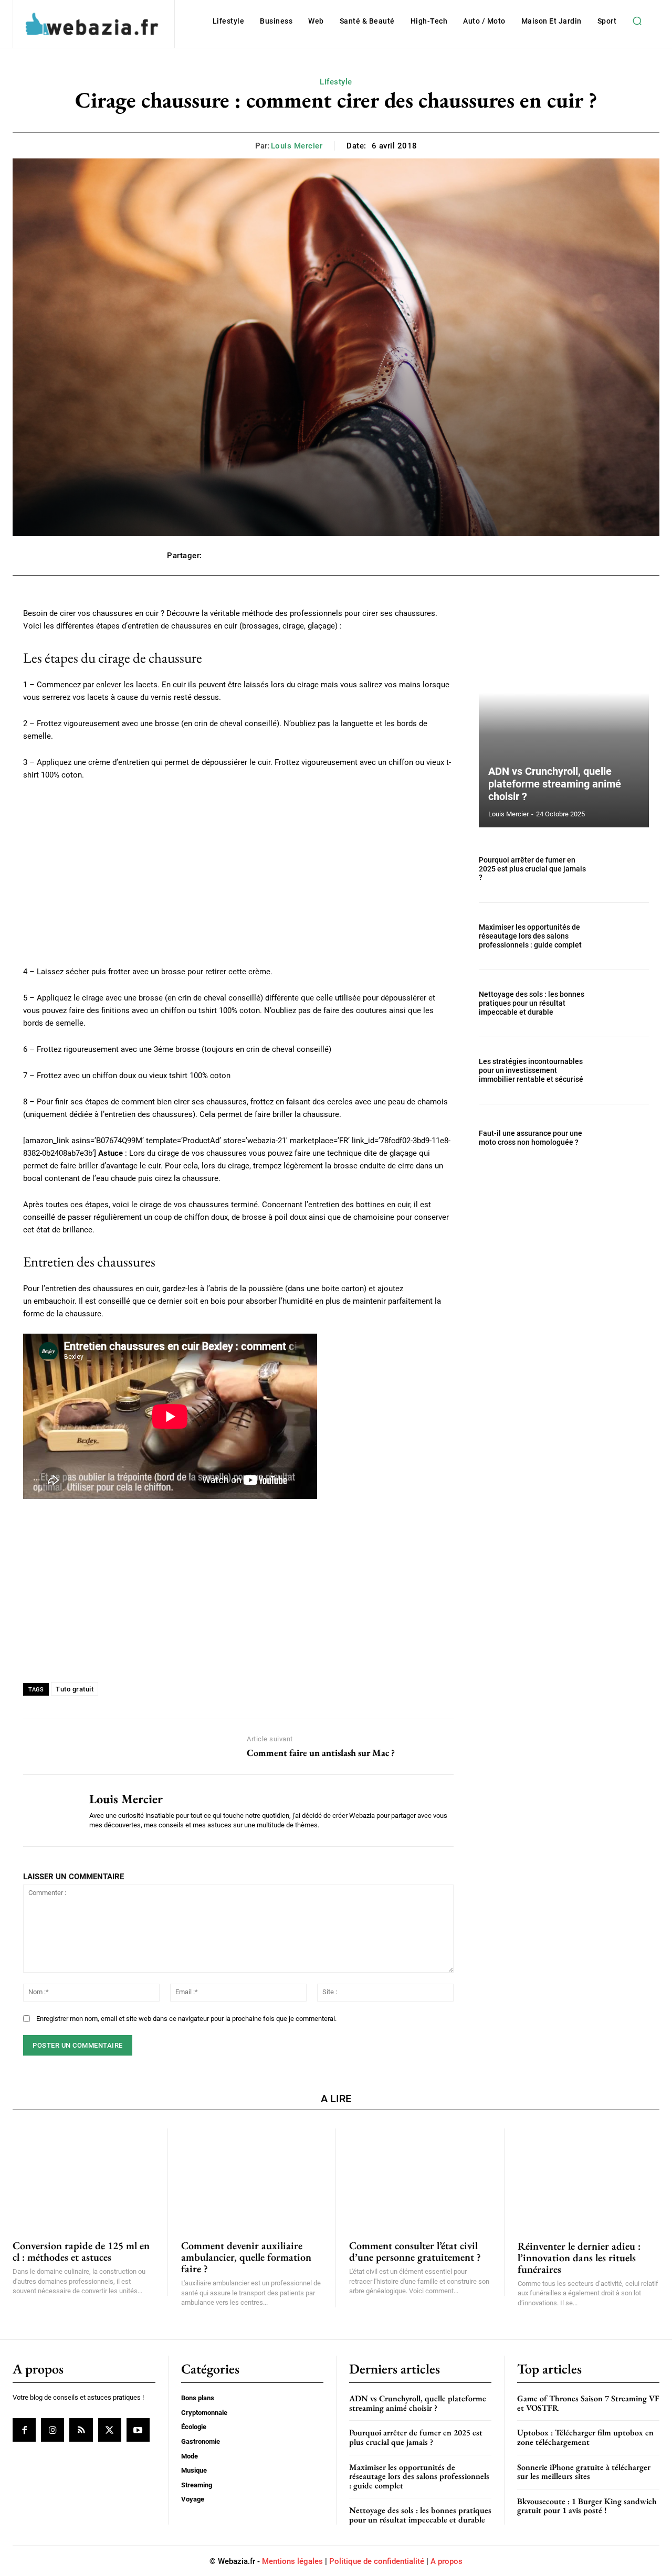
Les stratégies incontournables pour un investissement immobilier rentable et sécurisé (531, 1070)
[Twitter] (110, 2430)
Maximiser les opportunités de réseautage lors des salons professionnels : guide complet (530, 936)
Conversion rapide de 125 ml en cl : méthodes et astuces (81, 2251)
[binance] (238, 1590)
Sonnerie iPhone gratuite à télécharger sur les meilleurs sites (584, 2471)
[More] (494, 556)
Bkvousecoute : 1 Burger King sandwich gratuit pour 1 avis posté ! (587, 2506)
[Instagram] (52, 2430)
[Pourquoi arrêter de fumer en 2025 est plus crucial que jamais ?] (623, 869)
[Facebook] (24, 2430)
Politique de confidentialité (377, 2561)
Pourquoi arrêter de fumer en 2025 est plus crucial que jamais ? (532, 869)
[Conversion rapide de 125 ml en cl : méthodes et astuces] (83, 2178)
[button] (637, 21)
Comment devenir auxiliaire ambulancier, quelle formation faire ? (246, 2257)
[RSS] (81, 2430)
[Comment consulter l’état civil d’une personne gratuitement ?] (420, 2178)
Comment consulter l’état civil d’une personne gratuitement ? (415, 2251)
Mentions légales (292, 2561)
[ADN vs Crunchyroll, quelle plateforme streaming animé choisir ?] (564, 717)
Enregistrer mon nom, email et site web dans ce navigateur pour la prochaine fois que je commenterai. (186, 2019)
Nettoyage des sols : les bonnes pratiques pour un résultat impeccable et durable (532, 1003)
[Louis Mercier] (48, 1811)
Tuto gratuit (75, 1689)
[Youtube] (138, 2430)
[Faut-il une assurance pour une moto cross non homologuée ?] (623, 1138)
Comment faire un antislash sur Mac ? (321, 1753)
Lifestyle (336, 82)
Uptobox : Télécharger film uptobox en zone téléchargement (585, 2437)
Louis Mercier (297, 146)
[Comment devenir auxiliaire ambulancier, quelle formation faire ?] (252, 2178)
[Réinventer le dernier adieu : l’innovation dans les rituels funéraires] (589, 2178)
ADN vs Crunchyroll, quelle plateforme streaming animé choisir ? (555, 784)
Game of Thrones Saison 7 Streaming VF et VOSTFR (588, 2403)
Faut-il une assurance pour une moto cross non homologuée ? (531, 1138)
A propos (447, 2561)
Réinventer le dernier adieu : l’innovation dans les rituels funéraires (579, 2258)
